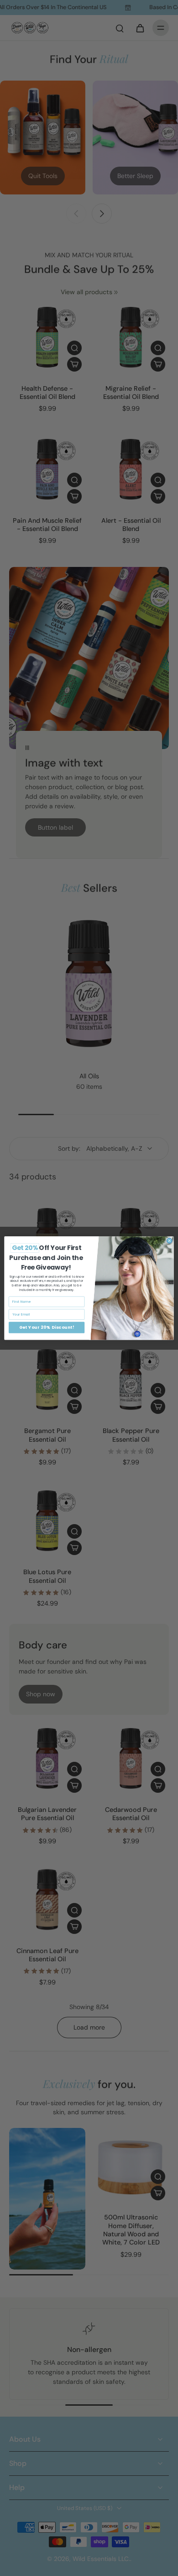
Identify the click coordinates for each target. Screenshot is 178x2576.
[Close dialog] (169, 1241)
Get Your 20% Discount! (47, 1327)
